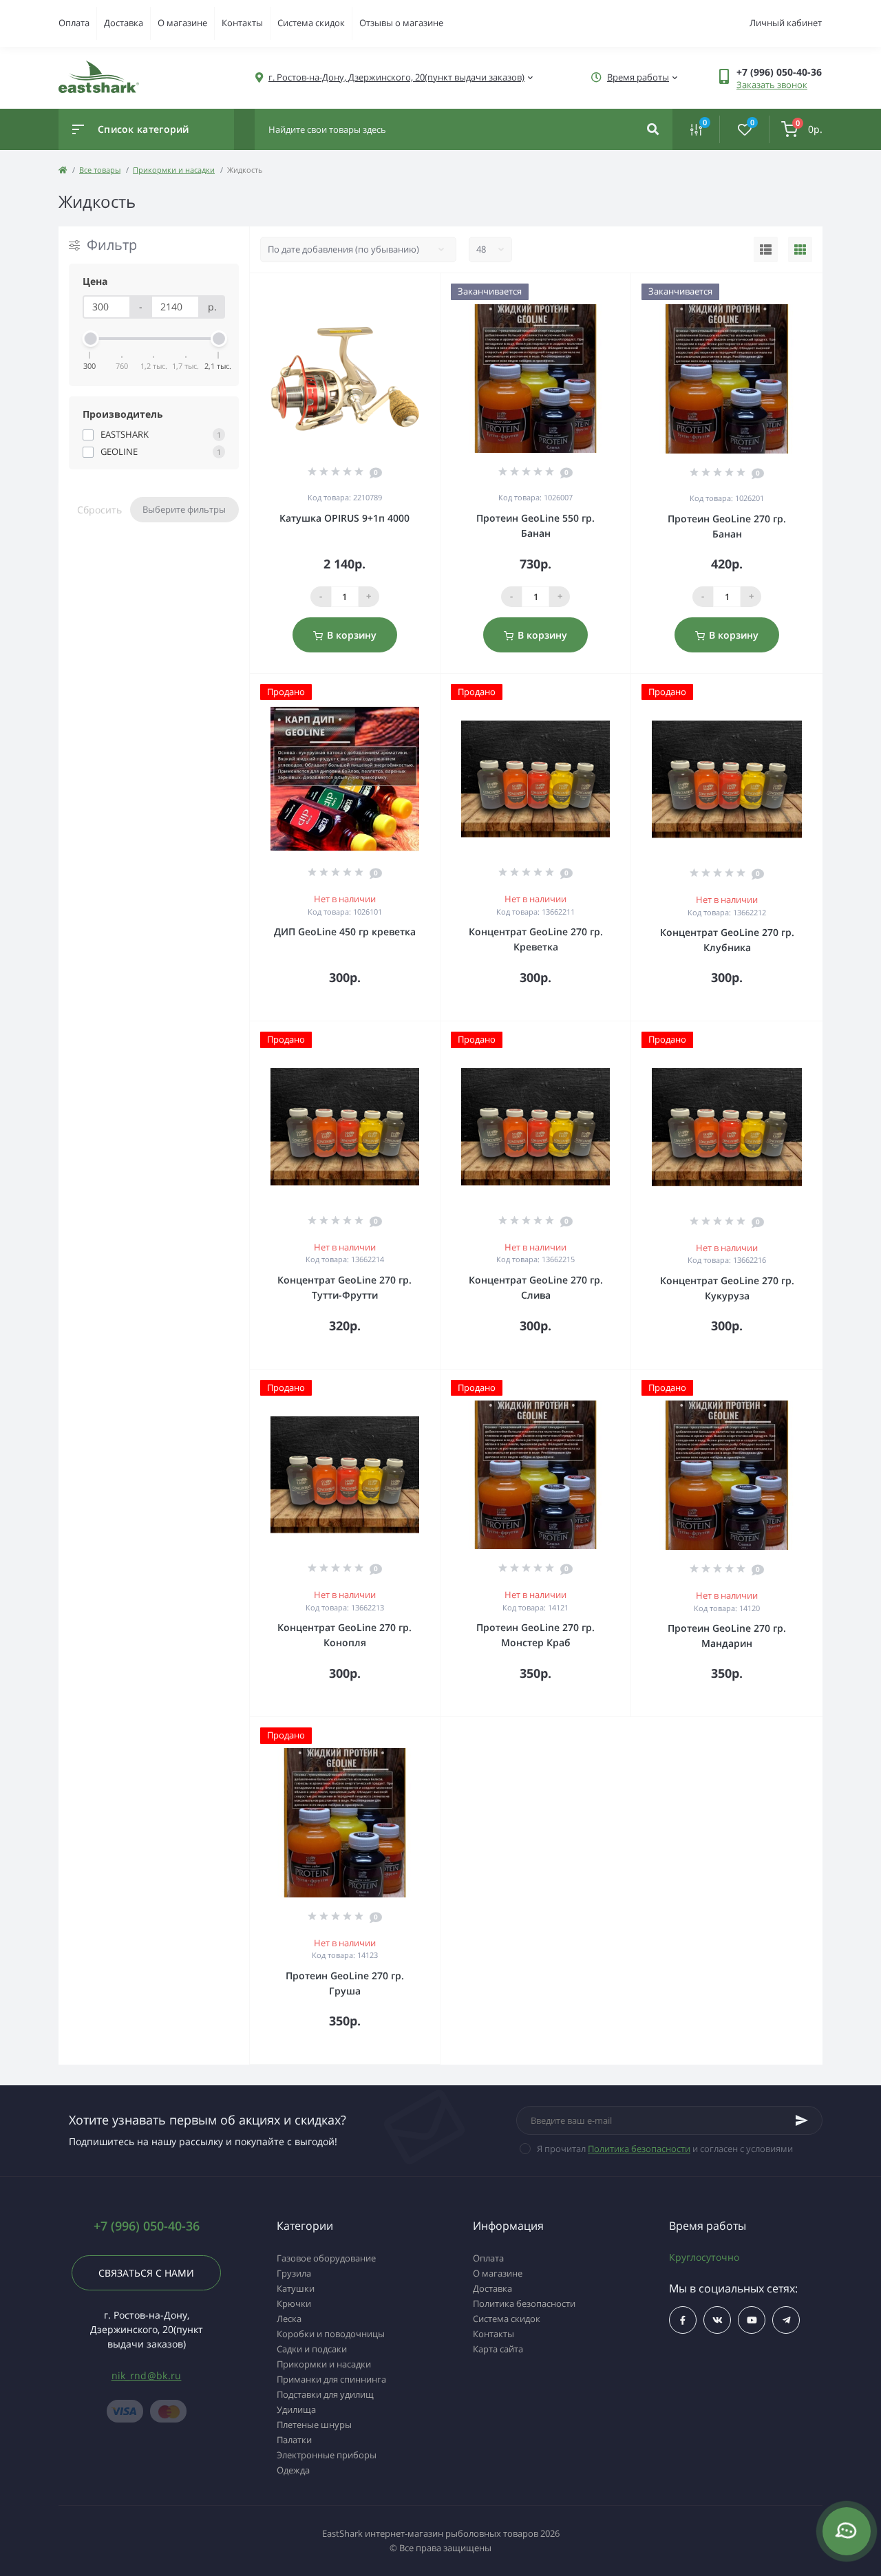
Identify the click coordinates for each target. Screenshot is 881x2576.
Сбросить (99, 509)
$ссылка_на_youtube (752, 2320)
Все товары (100, 170)
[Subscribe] (802, 2120)
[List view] (766, 250)
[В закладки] (434, 291)
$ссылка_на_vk (717, 2320)
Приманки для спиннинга (331, 2379)
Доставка (124, 23)
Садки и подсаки (312, 2349)
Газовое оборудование (326, 2258)
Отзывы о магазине (401, 23)
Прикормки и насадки (174, 170)
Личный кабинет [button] (786, 23)
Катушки (296, 2288)
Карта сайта (498, 2349)
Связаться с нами (146, 2273)
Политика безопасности (639, 2149)
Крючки (294, 2303)
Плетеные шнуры (314, 2425)
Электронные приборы (327, 2455)
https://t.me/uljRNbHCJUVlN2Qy (786, 2320)
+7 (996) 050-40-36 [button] (147, 2226)
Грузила (294, 2273)
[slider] (90, 339)
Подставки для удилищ (325, 2394)
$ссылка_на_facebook (683, 2320)
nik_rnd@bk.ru (147, 2375)
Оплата (74, 23)
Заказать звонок (772, 85)
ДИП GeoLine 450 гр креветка (345, 932)
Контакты (242, 23)
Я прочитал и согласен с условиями (665, 2149)
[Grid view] (800, 250)
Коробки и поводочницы (331, 2334)
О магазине (182, 23)
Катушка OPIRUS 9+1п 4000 (344, 518)
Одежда (293, 2470)
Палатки (294, 2440)
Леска (289, 2319)
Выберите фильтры (184, 509)
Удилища (296, 2409)
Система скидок (311, 23)
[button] (779, 72)
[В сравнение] (414, 291)
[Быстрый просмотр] (394, 291)
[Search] (653, 129)
